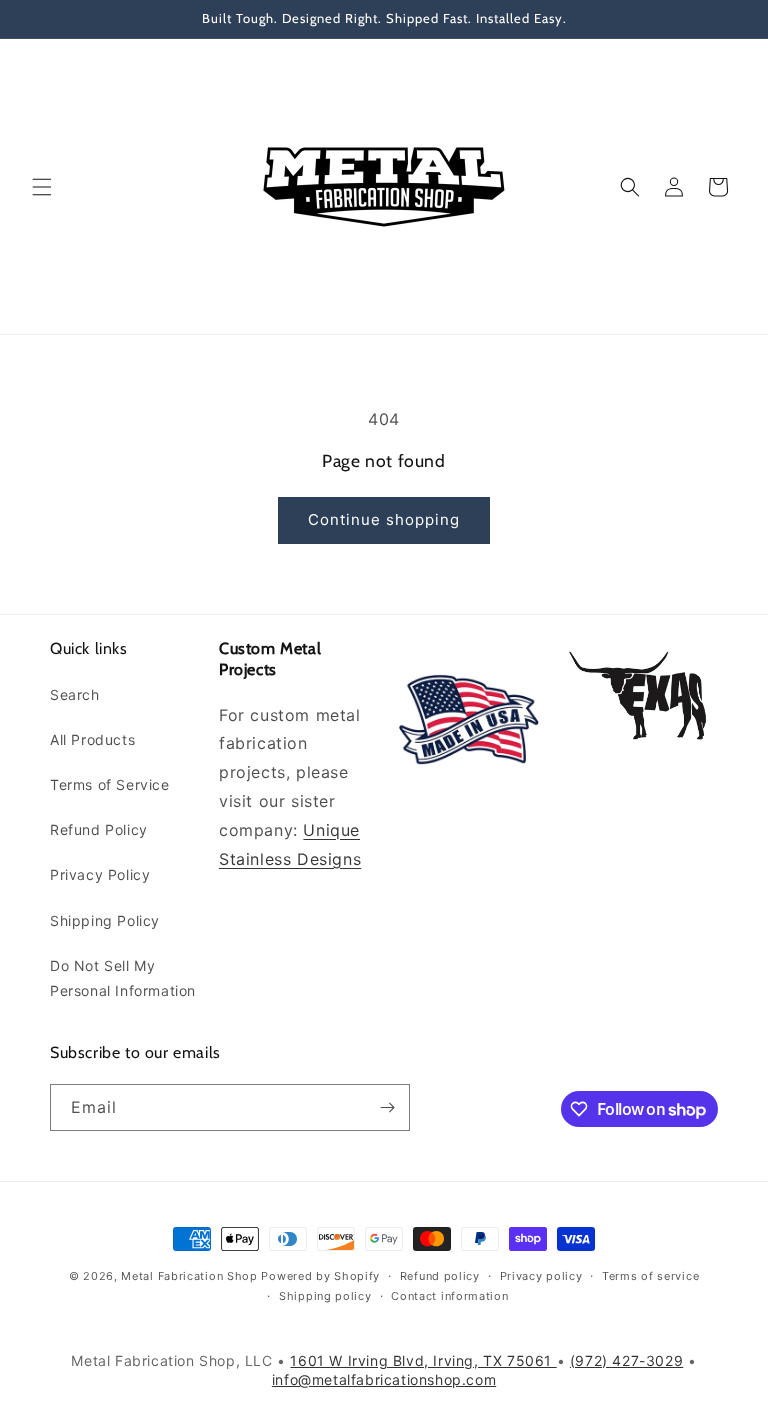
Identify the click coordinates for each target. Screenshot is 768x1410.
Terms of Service (110, 784)
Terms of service (650, 1276)
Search (75, 694)
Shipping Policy (105, 920)
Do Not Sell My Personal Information (123, 978)
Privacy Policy (100, 874)
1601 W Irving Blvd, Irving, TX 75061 (423, 1360)
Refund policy (440, 1276)
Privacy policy (541, 1276)
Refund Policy (99, 829)
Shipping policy (325, 1296)
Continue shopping (384, 519)
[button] (42, 187)
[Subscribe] (387, 1107)
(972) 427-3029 (626, 1360)
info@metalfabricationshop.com (384, 1379)
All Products (92, 739)
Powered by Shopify (320, 1276)
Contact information (449, 1296)
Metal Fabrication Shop (189, 1276)
